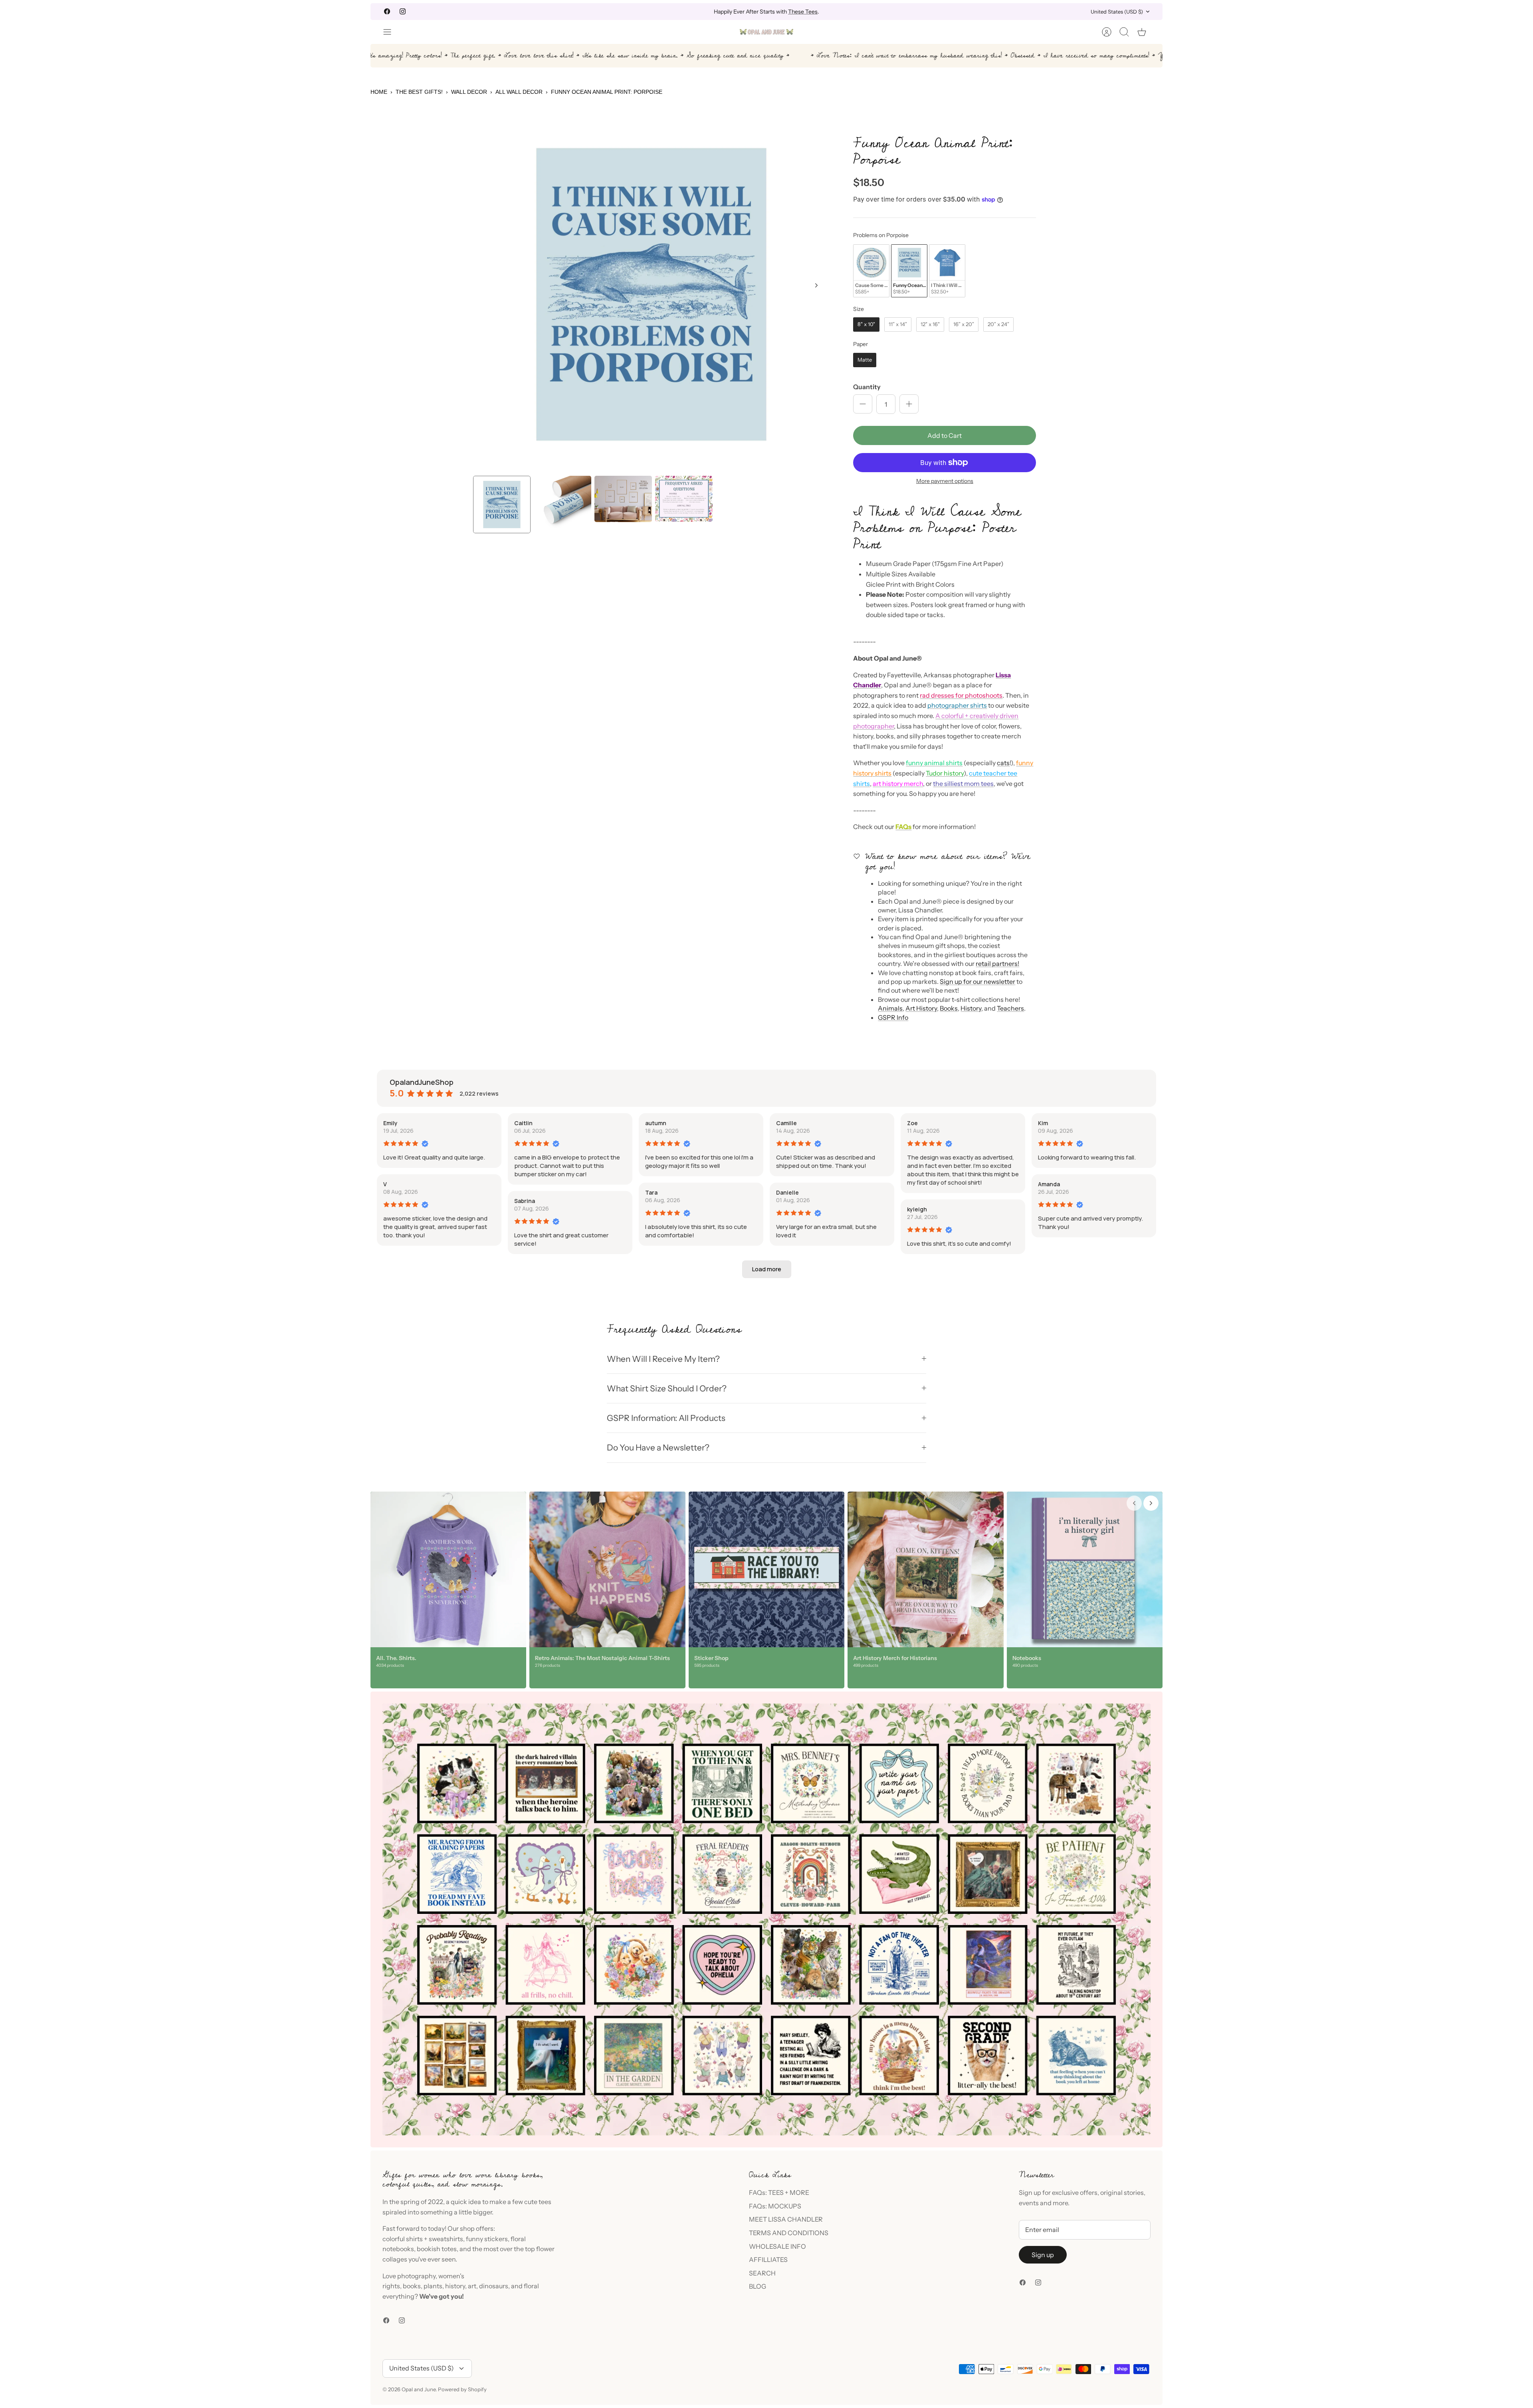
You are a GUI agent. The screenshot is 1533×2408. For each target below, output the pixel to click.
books (412, 2286)
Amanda (1049, 1184)
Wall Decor (469, 92)
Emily (390, 1123)
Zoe (912, 1123)
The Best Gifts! (419, 92)
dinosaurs (494, 2286)
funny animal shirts (934, 763)
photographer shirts (957, 705)
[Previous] (642, 12)
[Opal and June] (766, 32)
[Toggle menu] (391, 32)
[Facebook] (387, 11)
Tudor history (945, 773)
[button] (767, 1269)
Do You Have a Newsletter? (658, 1447)
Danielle (787, 1192)
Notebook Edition (801, 12)
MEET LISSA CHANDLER (786, 2219)
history (455, 2286)
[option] (651, 294)
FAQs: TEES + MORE (779, 2192)
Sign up (1043, 2255)
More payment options (945, 481)
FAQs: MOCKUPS (775, 2206)
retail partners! (997, 964)
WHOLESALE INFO (777, 2246)
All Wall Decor (519, 92)
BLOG (758, 2286)
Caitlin (523, 1123)
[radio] (871, 271)
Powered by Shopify (462, 2389)
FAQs (903, 827)
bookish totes (437, 2249)
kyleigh (917, 1209)
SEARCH (762, 2273)
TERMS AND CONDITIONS (789, 2233)
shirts (414, 2239)
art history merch (898, 784)
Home (379, 92)
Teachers (1010, 1008)
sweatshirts (446, 2239)
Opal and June (419, 2389)
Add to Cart (945, 435)
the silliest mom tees (963, 784)
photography (416, 2276)
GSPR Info (893, 1017)
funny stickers (487, 2239)
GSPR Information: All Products (666, 1418)
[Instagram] (403, 11)
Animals (890, 1008)
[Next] (891, 12)
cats (1003, 763)
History (971, 1008)
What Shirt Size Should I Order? (667, 1388)
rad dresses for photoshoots (961, 695)
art (472, 2286)
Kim (1043, 1123)
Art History (921, 1008)
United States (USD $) (1117, 12)
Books (949, 1008)
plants (433, 2286)
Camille (786, 1123)
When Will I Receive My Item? (663, 1359)
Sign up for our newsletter (977, 981)
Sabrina (525, 1201)
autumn (656, 1123)
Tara (651, 1192)
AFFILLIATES (768, 2260)
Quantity (867, 387)
